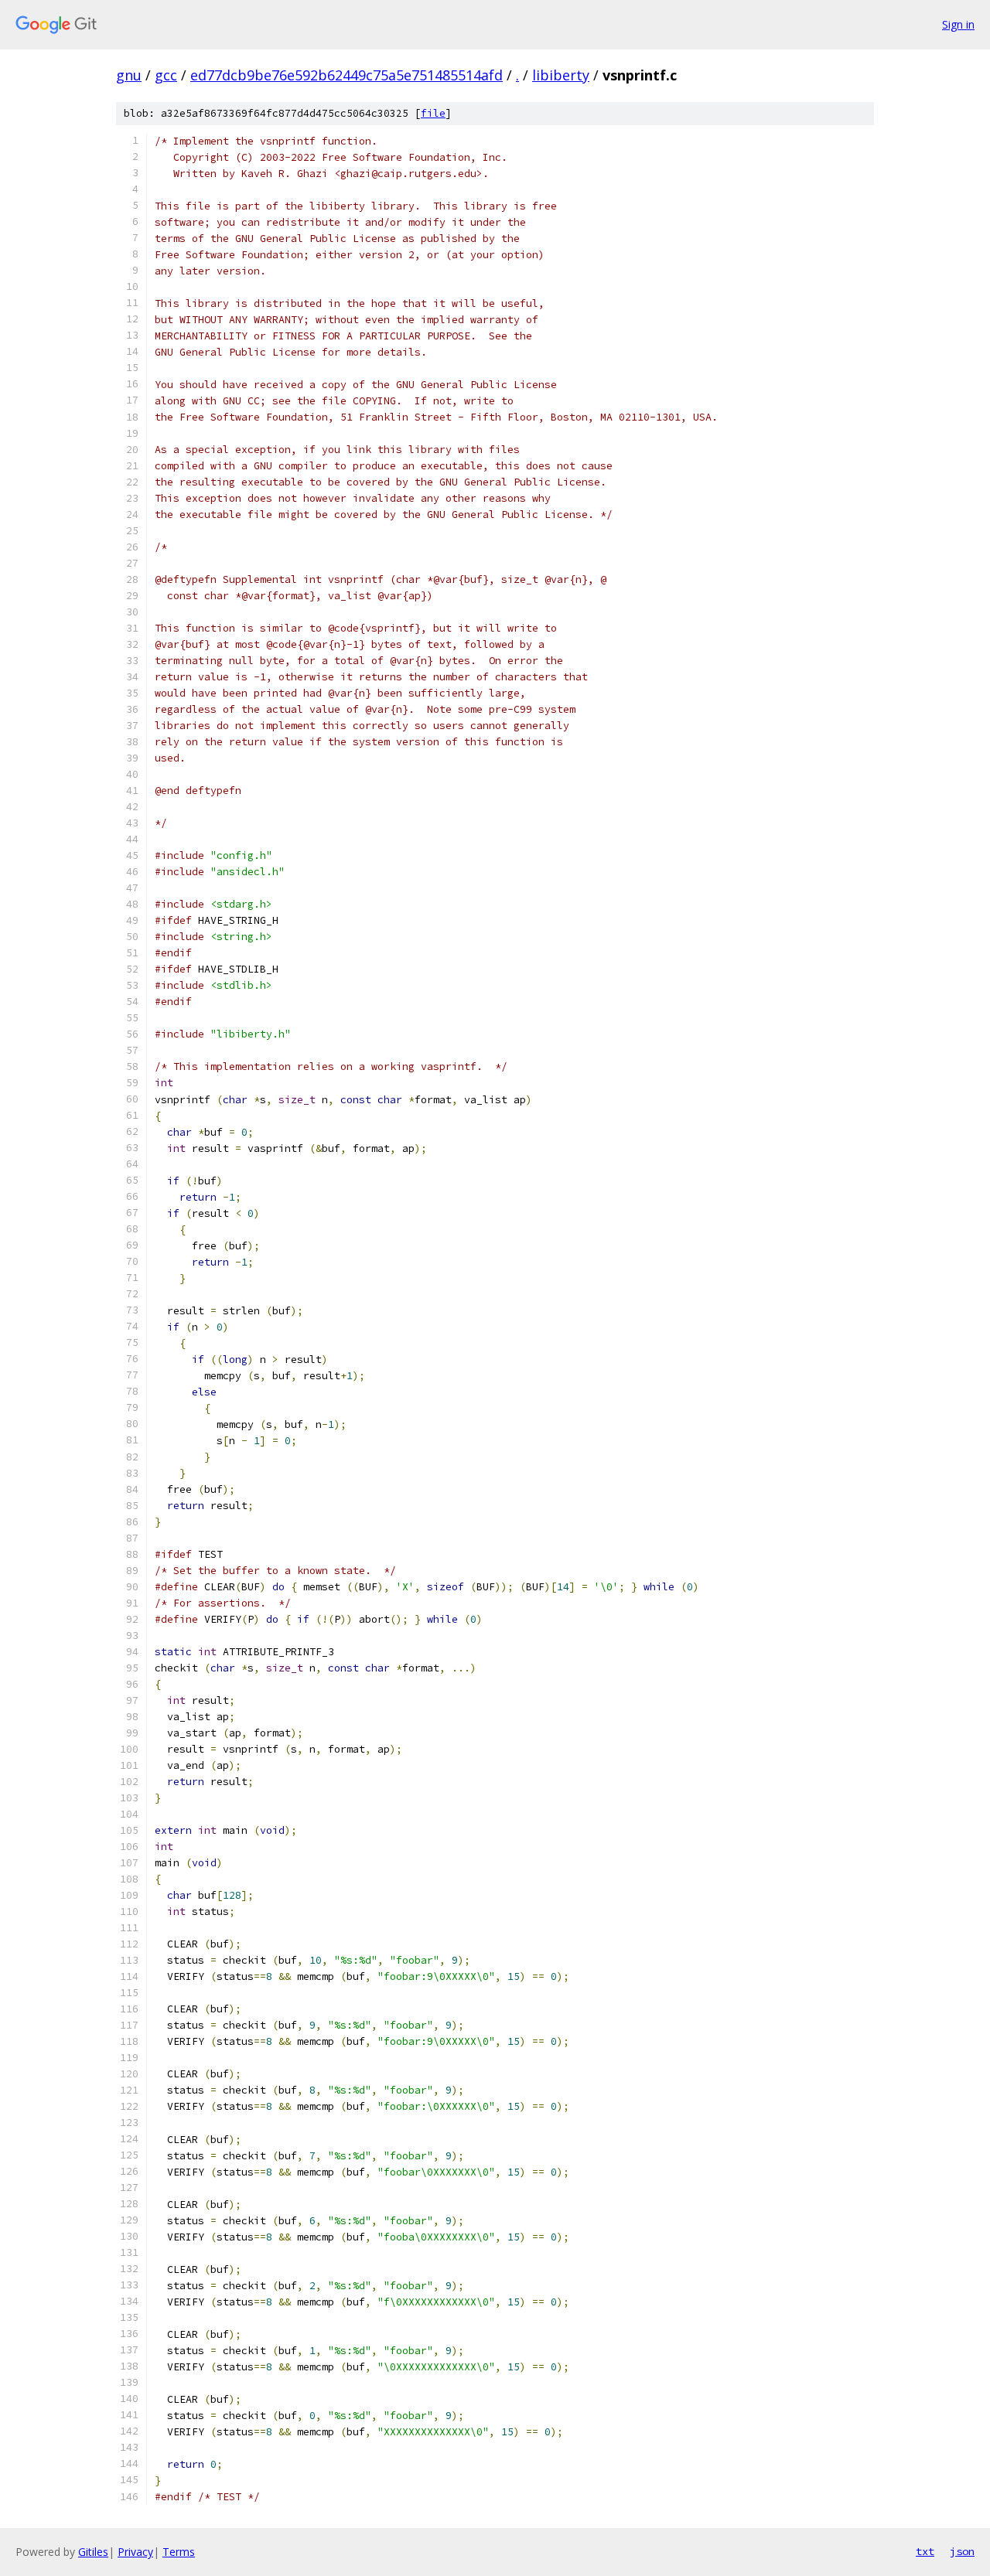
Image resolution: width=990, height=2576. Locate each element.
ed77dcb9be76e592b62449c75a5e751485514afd (346, 75)
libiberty (561, 75)
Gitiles (93, 2552)
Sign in (958, 24)
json (962, 2551)
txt (925, 2551)
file (433, 113)
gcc (166, 75)
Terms (179, 2552)
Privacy (135, 2552)
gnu (129, 75)
